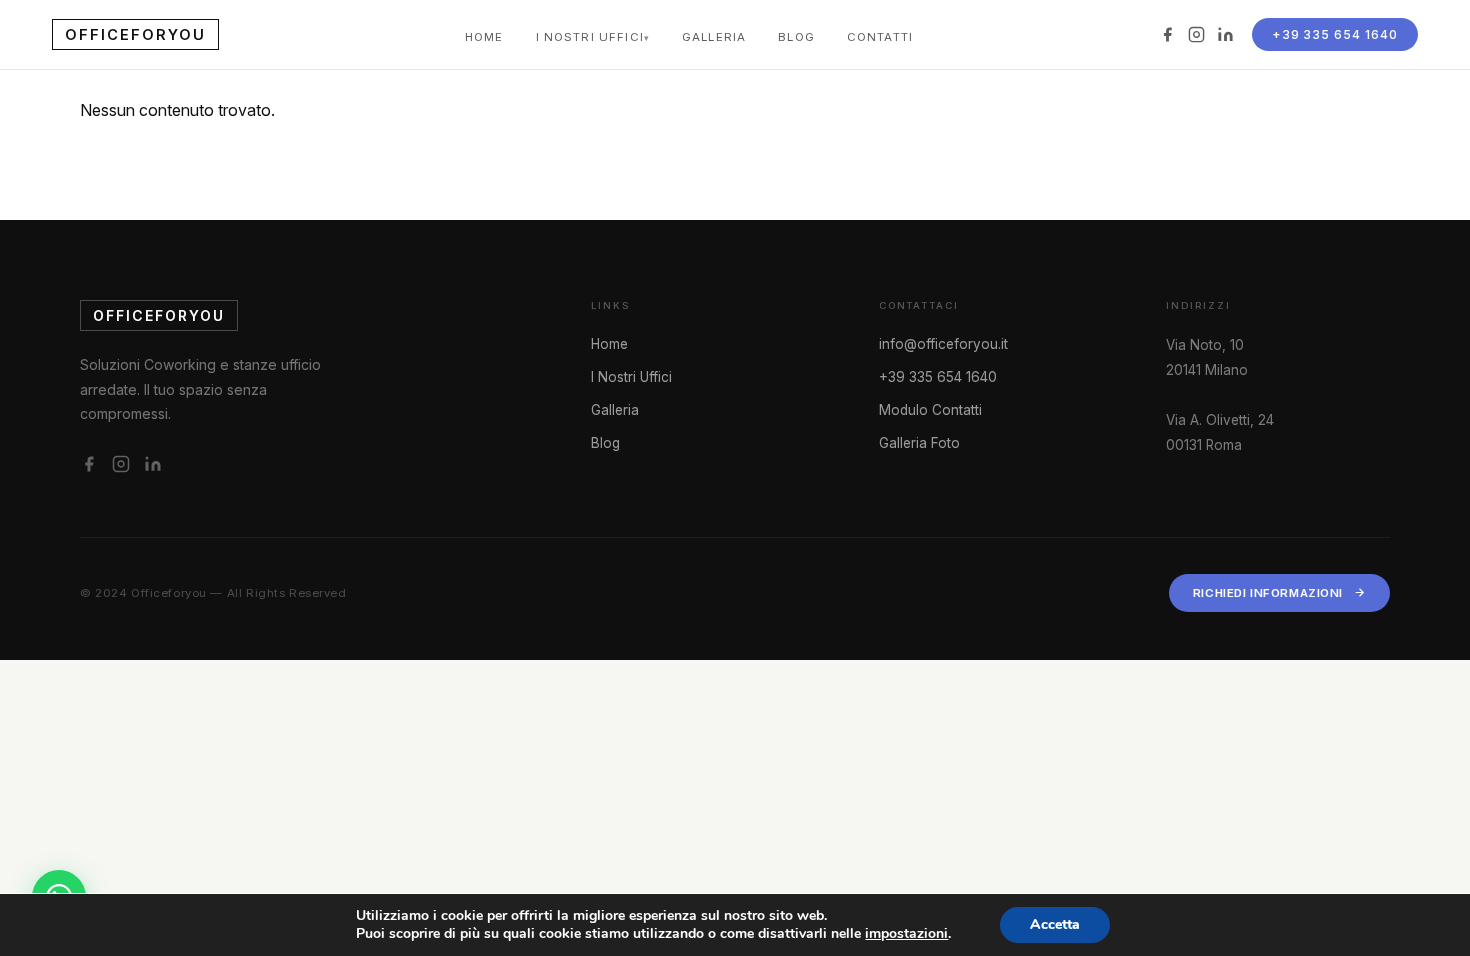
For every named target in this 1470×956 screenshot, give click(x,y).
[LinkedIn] (1225, 34)
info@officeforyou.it (943, 344)
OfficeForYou (135, 34)
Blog (796, 37)
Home (484, 37)
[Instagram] (1196, 34)
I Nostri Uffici (590, 37)
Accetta (1055, 924)
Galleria (714, 37)
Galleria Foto (919, 443)
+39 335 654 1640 (1335, 34)
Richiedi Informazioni (1268, 593)
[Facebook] (1167, 34)
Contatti (880, 37)
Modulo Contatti (930, 410)
